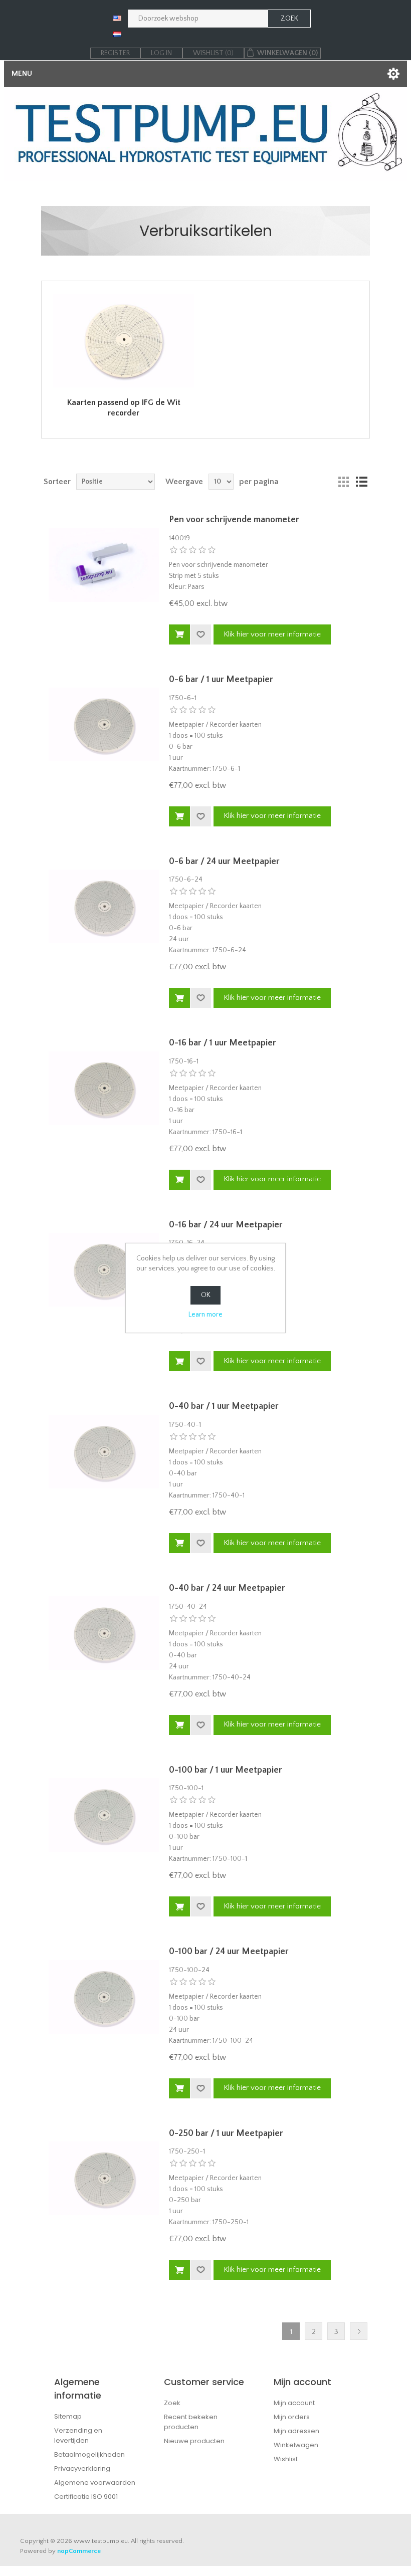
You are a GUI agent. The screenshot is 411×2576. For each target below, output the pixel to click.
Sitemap (68, 2416)
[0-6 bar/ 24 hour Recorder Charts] (104, 907)
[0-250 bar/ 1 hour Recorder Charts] (104, 2179)
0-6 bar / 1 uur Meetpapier (221, 680)
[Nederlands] (117, 34)
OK (206, 1295)
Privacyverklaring (82, 2468)
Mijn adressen (296, 2431)
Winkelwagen (296, 2445)
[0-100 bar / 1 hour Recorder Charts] (104, 1815)
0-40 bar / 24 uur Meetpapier (227, 1588)
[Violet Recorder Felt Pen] (104, 565)
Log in (161, 53)
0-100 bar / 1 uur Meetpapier (226, 1770)
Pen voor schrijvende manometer (234, 520)
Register (115, 53)
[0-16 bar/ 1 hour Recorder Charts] (104, 1088)
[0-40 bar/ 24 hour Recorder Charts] (104, 1633)
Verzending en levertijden (78, 2435)
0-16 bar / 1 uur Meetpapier (223, 1043)
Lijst (361, 482)
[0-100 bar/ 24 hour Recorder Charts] (104, 1997)
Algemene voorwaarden (95, 2483)
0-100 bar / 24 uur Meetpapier (229, 1952)
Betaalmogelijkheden (89, 2454)
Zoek (172, 2403)
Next (359, 2331)
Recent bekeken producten (191, 2422)
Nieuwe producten (194, 2441)
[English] (117, 18)
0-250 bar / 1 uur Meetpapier (226, 2133)
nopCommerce (79, 2551)
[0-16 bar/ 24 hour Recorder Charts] (104, 1270)
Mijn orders (292, 2417)
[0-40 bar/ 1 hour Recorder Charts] (104, 1451)
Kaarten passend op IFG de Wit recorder (124, 408)
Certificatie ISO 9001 (86, 2497)
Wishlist (286, 2459)
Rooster (343, 482)
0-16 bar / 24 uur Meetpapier (226, 1225)
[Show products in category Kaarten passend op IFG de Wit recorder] (124, 341)
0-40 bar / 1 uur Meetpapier (224, 1406)
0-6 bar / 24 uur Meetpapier (224, 862)
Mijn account (294, 2403)
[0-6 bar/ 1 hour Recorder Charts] (104, 725)
